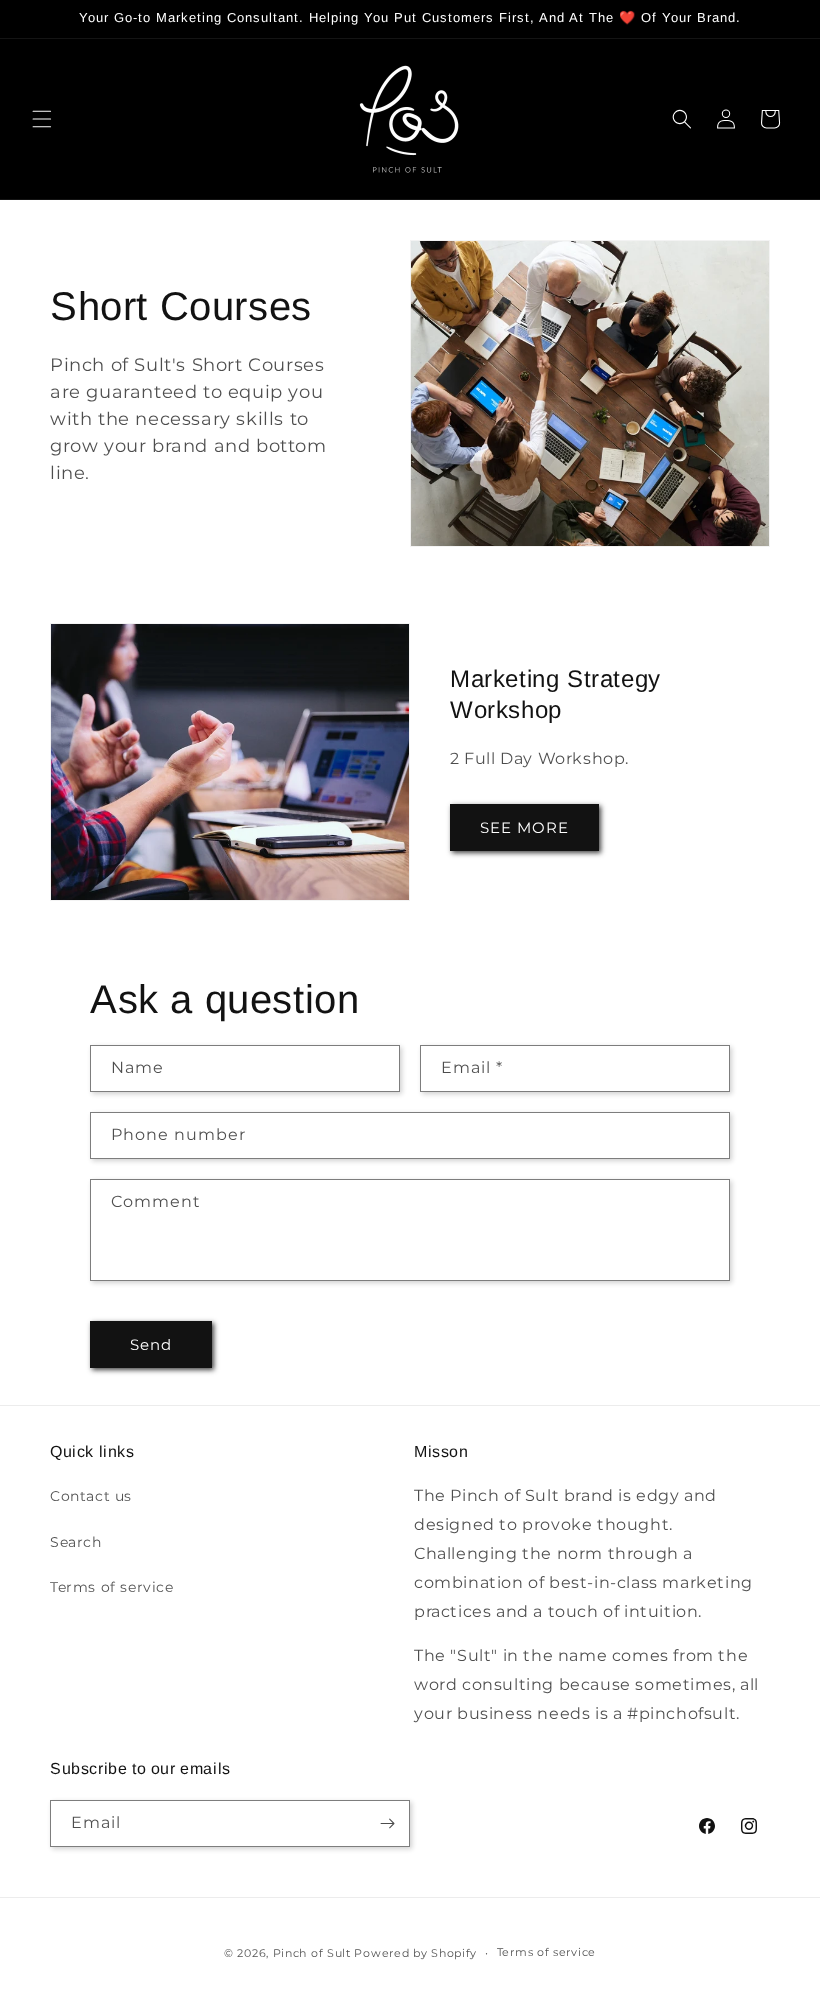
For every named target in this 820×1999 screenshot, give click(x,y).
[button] (42, 119)
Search (76, 1542)
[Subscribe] (387, 1823)
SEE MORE (524, 827)
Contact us (91, 1496)
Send (151, 1344)
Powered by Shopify (415, 1953)
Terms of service (112, 1587)
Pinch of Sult (312, 1953)
